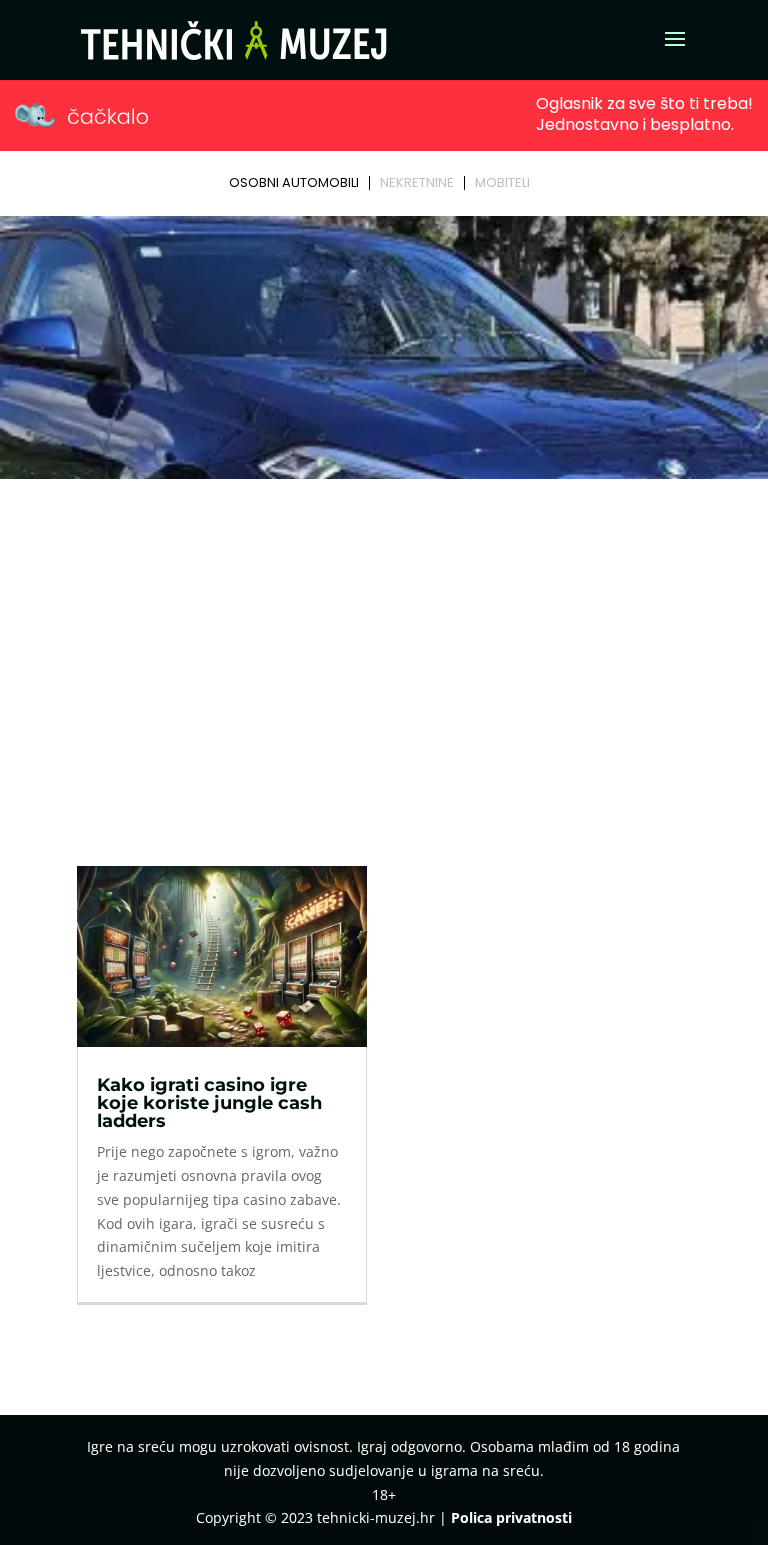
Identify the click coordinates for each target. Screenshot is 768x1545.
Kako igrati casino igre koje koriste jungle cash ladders (209, 1103)
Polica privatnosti (511, 1517)
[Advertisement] (384, 636)
